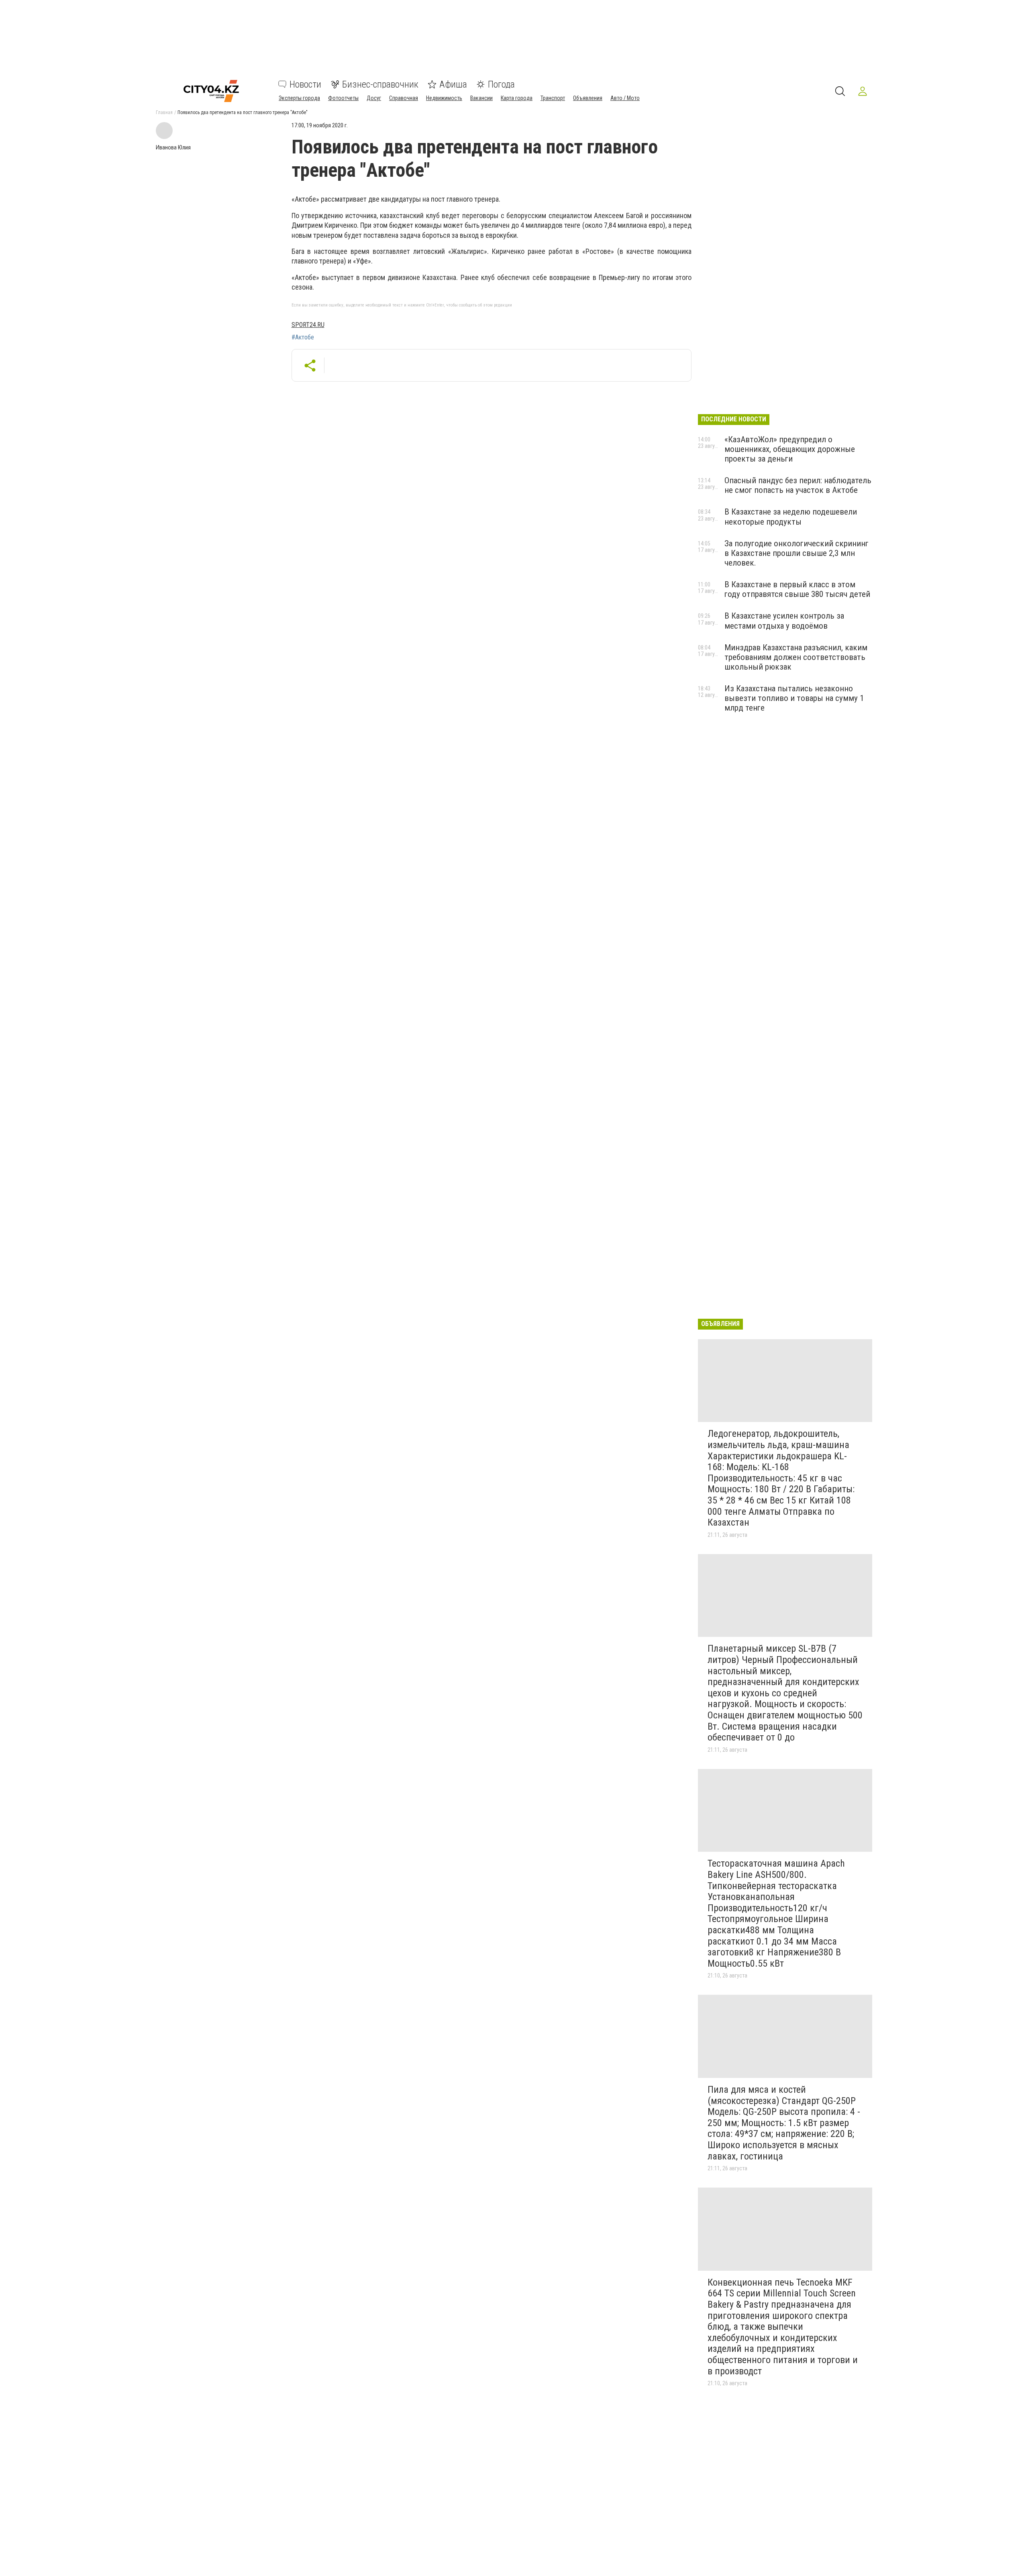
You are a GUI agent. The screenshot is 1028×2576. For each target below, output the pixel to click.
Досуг (374, 98)
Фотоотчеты (343, 98)
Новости (305, 84)
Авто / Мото (625, 98)
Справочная (404, 98)
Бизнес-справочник (380, 84)
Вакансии (481, 98)
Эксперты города (299, 98)
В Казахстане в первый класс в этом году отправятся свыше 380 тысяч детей (797, 589)
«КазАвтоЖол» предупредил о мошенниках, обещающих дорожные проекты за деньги (790, 449)
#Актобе (303, 337)
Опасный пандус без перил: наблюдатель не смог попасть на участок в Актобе (798, 485)
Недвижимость (444, 98)
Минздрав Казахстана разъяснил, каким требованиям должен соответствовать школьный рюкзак (796, 657)
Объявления (588, 98)
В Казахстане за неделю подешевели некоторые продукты (791, 517)
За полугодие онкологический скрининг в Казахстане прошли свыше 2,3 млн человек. (796, 553)
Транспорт (553, 98)
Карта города (517, 98)
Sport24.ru (308, 325)
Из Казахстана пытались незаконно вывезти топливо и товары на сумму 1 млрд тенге (794, 698)
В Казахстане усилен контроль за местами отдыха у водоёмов (784, 621)
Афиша (453, 84)
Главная (164, 112)
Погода (501, 84)
